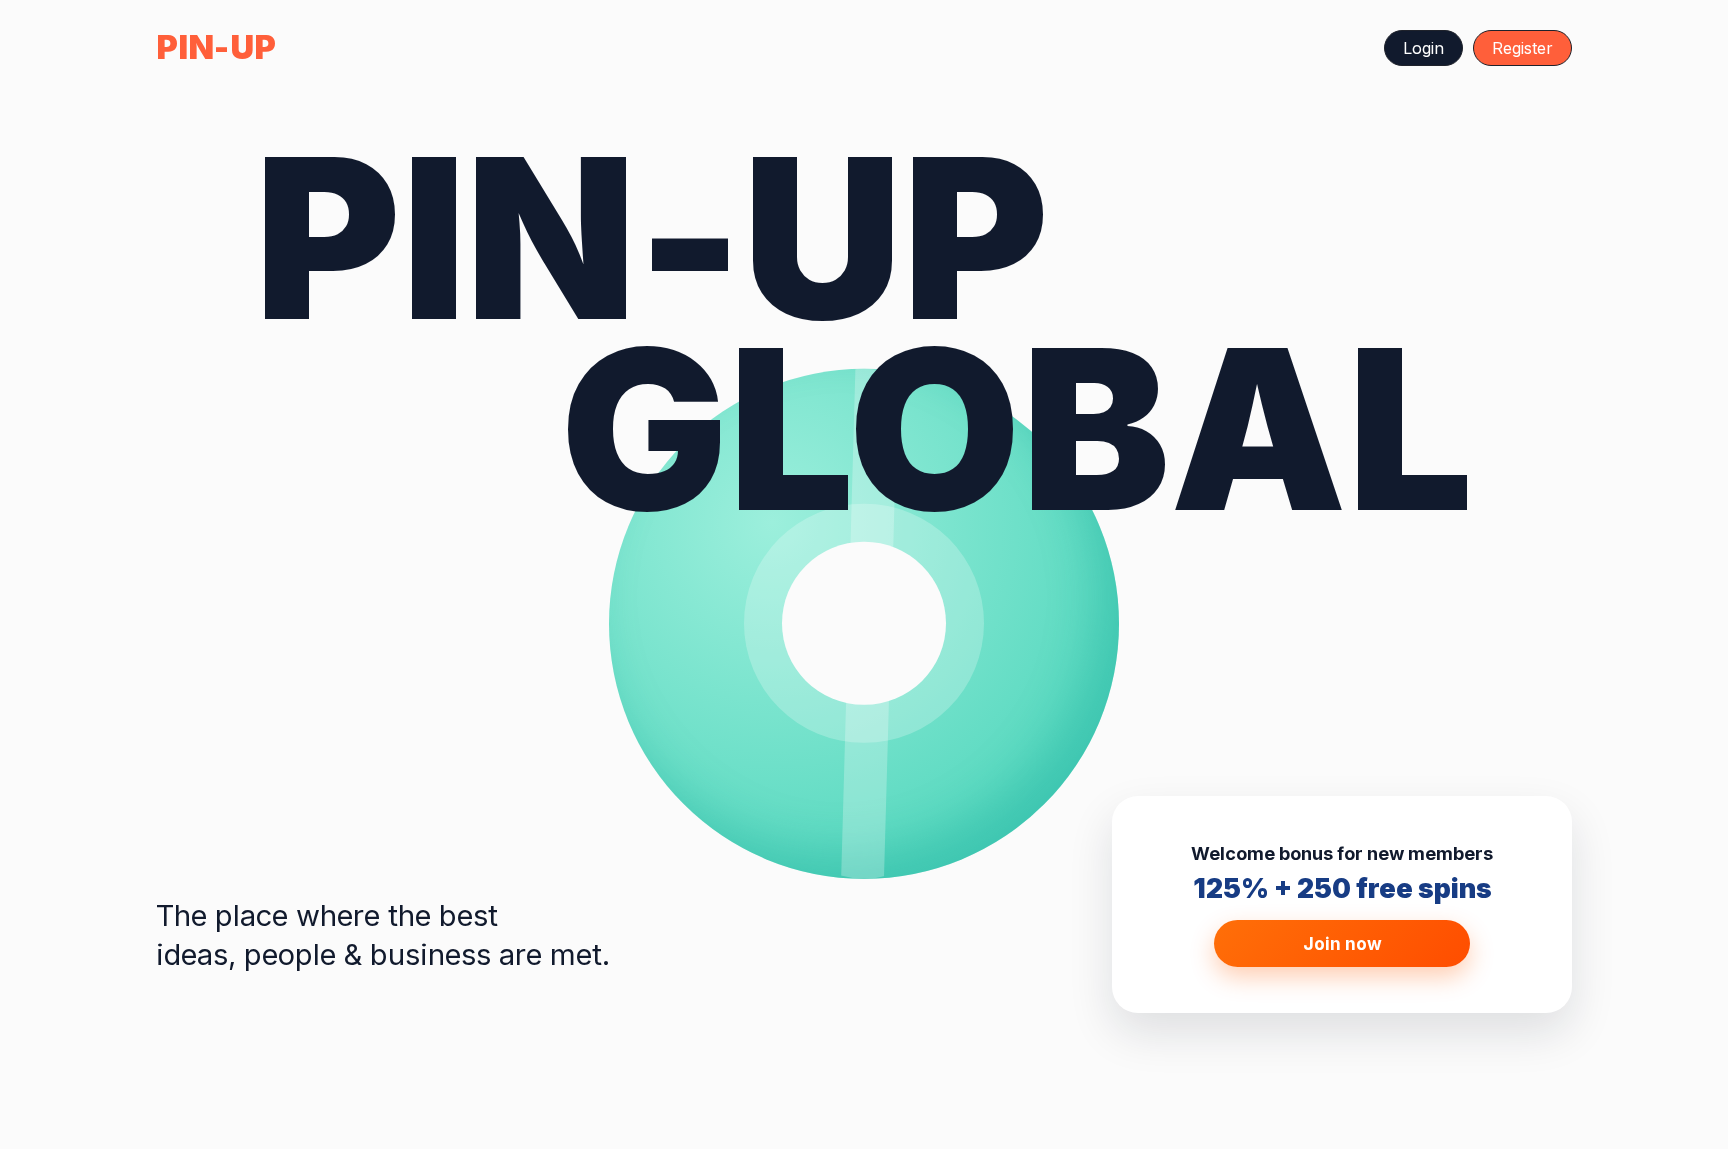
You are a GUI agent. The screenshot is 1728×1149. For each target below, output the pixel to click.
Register (1522, 48)
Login (1423, 48)
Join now (1342, 943)
